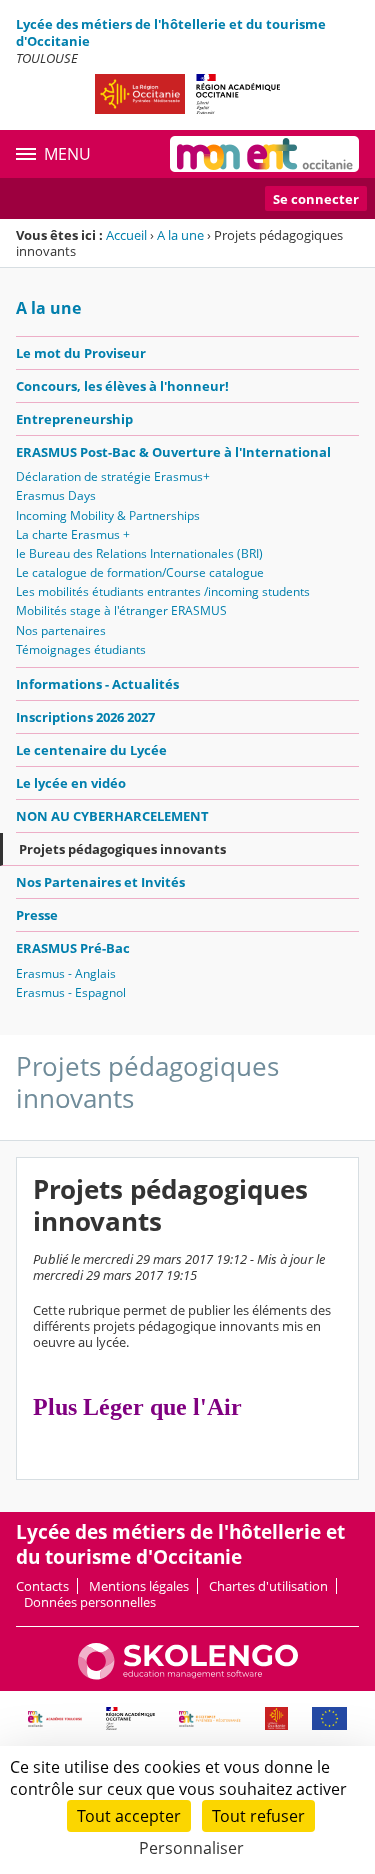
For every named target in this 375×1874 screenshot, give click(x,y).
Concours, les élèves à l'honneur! (122, 386)
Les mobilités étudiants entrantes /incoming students (163, 591)
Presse (37, 915)
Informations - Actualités (97, 684)
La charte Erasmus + (73, 534)
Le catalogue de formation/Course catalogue (140, 572)
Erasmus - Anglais (66, 973)
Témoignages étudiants (81, 649)
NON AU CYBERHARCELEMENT (112, 816)
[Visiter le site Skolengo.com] (188, 1675)
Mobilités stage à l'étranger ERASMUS (121, 610)
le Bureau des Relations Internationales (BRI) (139, 553)
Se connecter (316, 199)
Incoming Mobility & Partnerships (108, 515)
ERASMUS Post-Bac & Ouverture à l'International (173, 452)
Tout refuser (258, 1816)
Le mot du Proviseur (81, 353)
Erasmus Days (56, 495)
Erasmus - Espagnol (71, 992)
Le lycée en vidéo (71, 783)
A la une (180, 235)
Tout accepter (129, 1816)
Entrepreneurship (74, 419)
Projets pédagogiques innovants (122, 849)
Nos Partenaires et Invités (100, 882)
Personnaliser (191, 1848)
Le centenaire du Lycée (91, 750)
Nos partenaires (61, 630)
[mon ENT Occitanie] (264, 154)
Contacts (42, 1586)
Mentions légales (139, 1586)
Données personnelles (90, 1602)
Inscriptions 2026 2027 (85, 717)
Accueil (126, 235)
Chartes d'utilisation (268, 1586)
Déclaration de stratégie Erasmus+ (113, 476)
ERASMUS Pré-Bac (73, 948)
